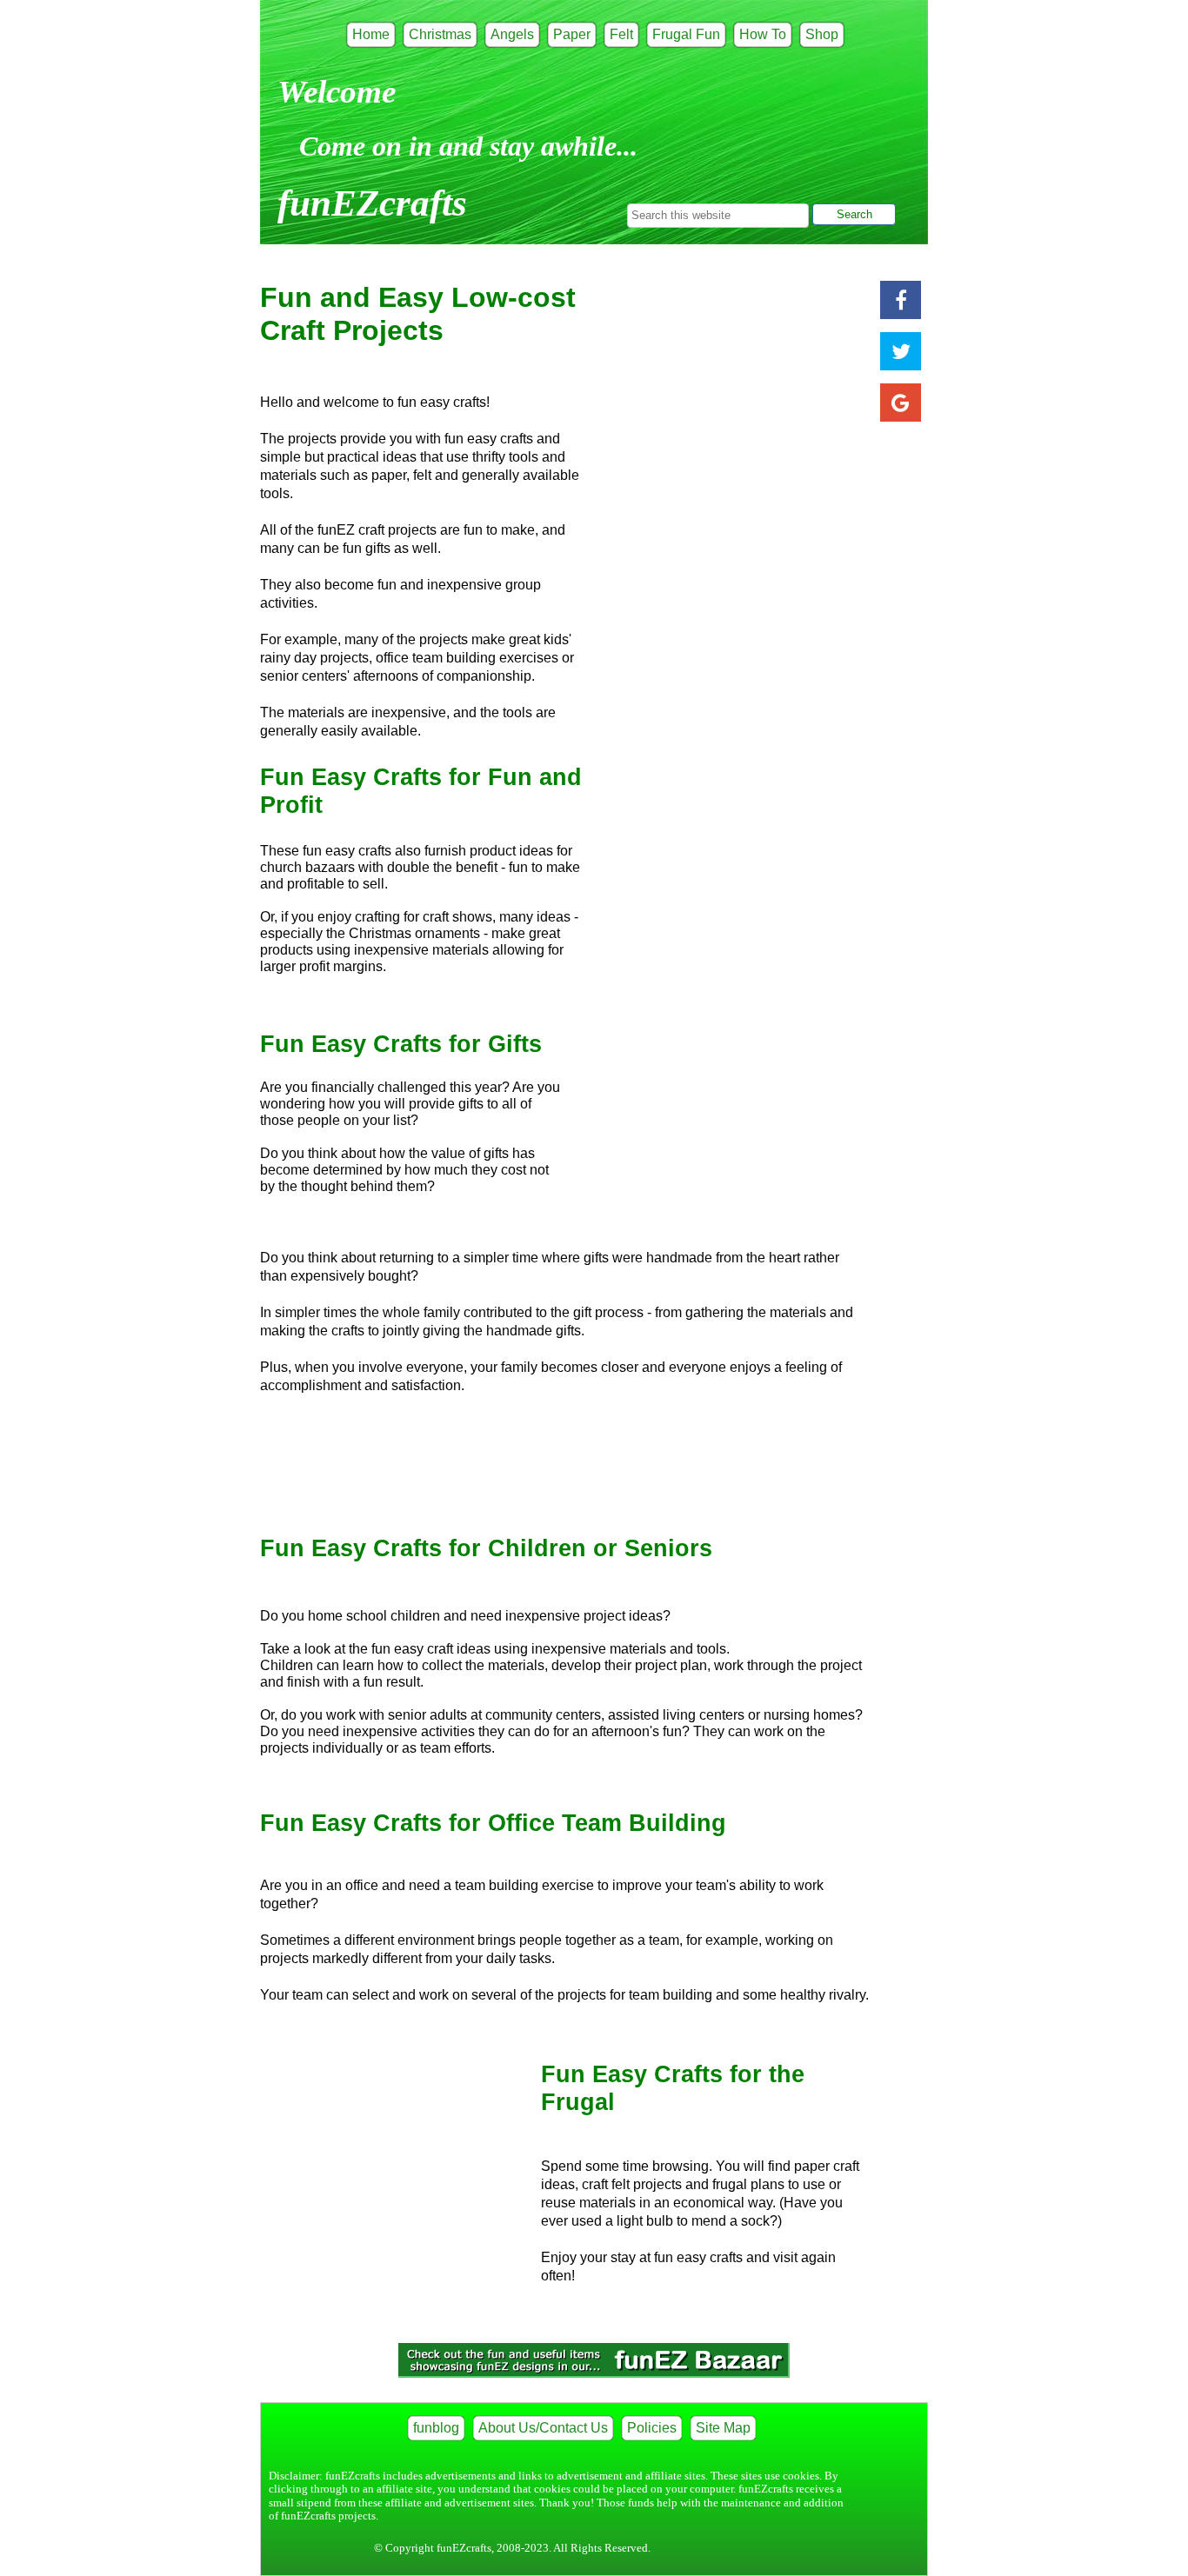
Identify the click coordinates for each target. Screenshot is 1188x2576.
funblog (436, 2428)
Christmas (440, 34)
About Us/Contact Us (543, 2428)
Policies (652, 2428)
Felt (621, 34)
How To (763, 34)
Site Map (723, 2428)
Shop (822, 34)
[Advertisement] (390, 2160)
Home (371, 34)
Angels (512, 34)
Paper (572, 34)
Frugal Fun (686, 34)
